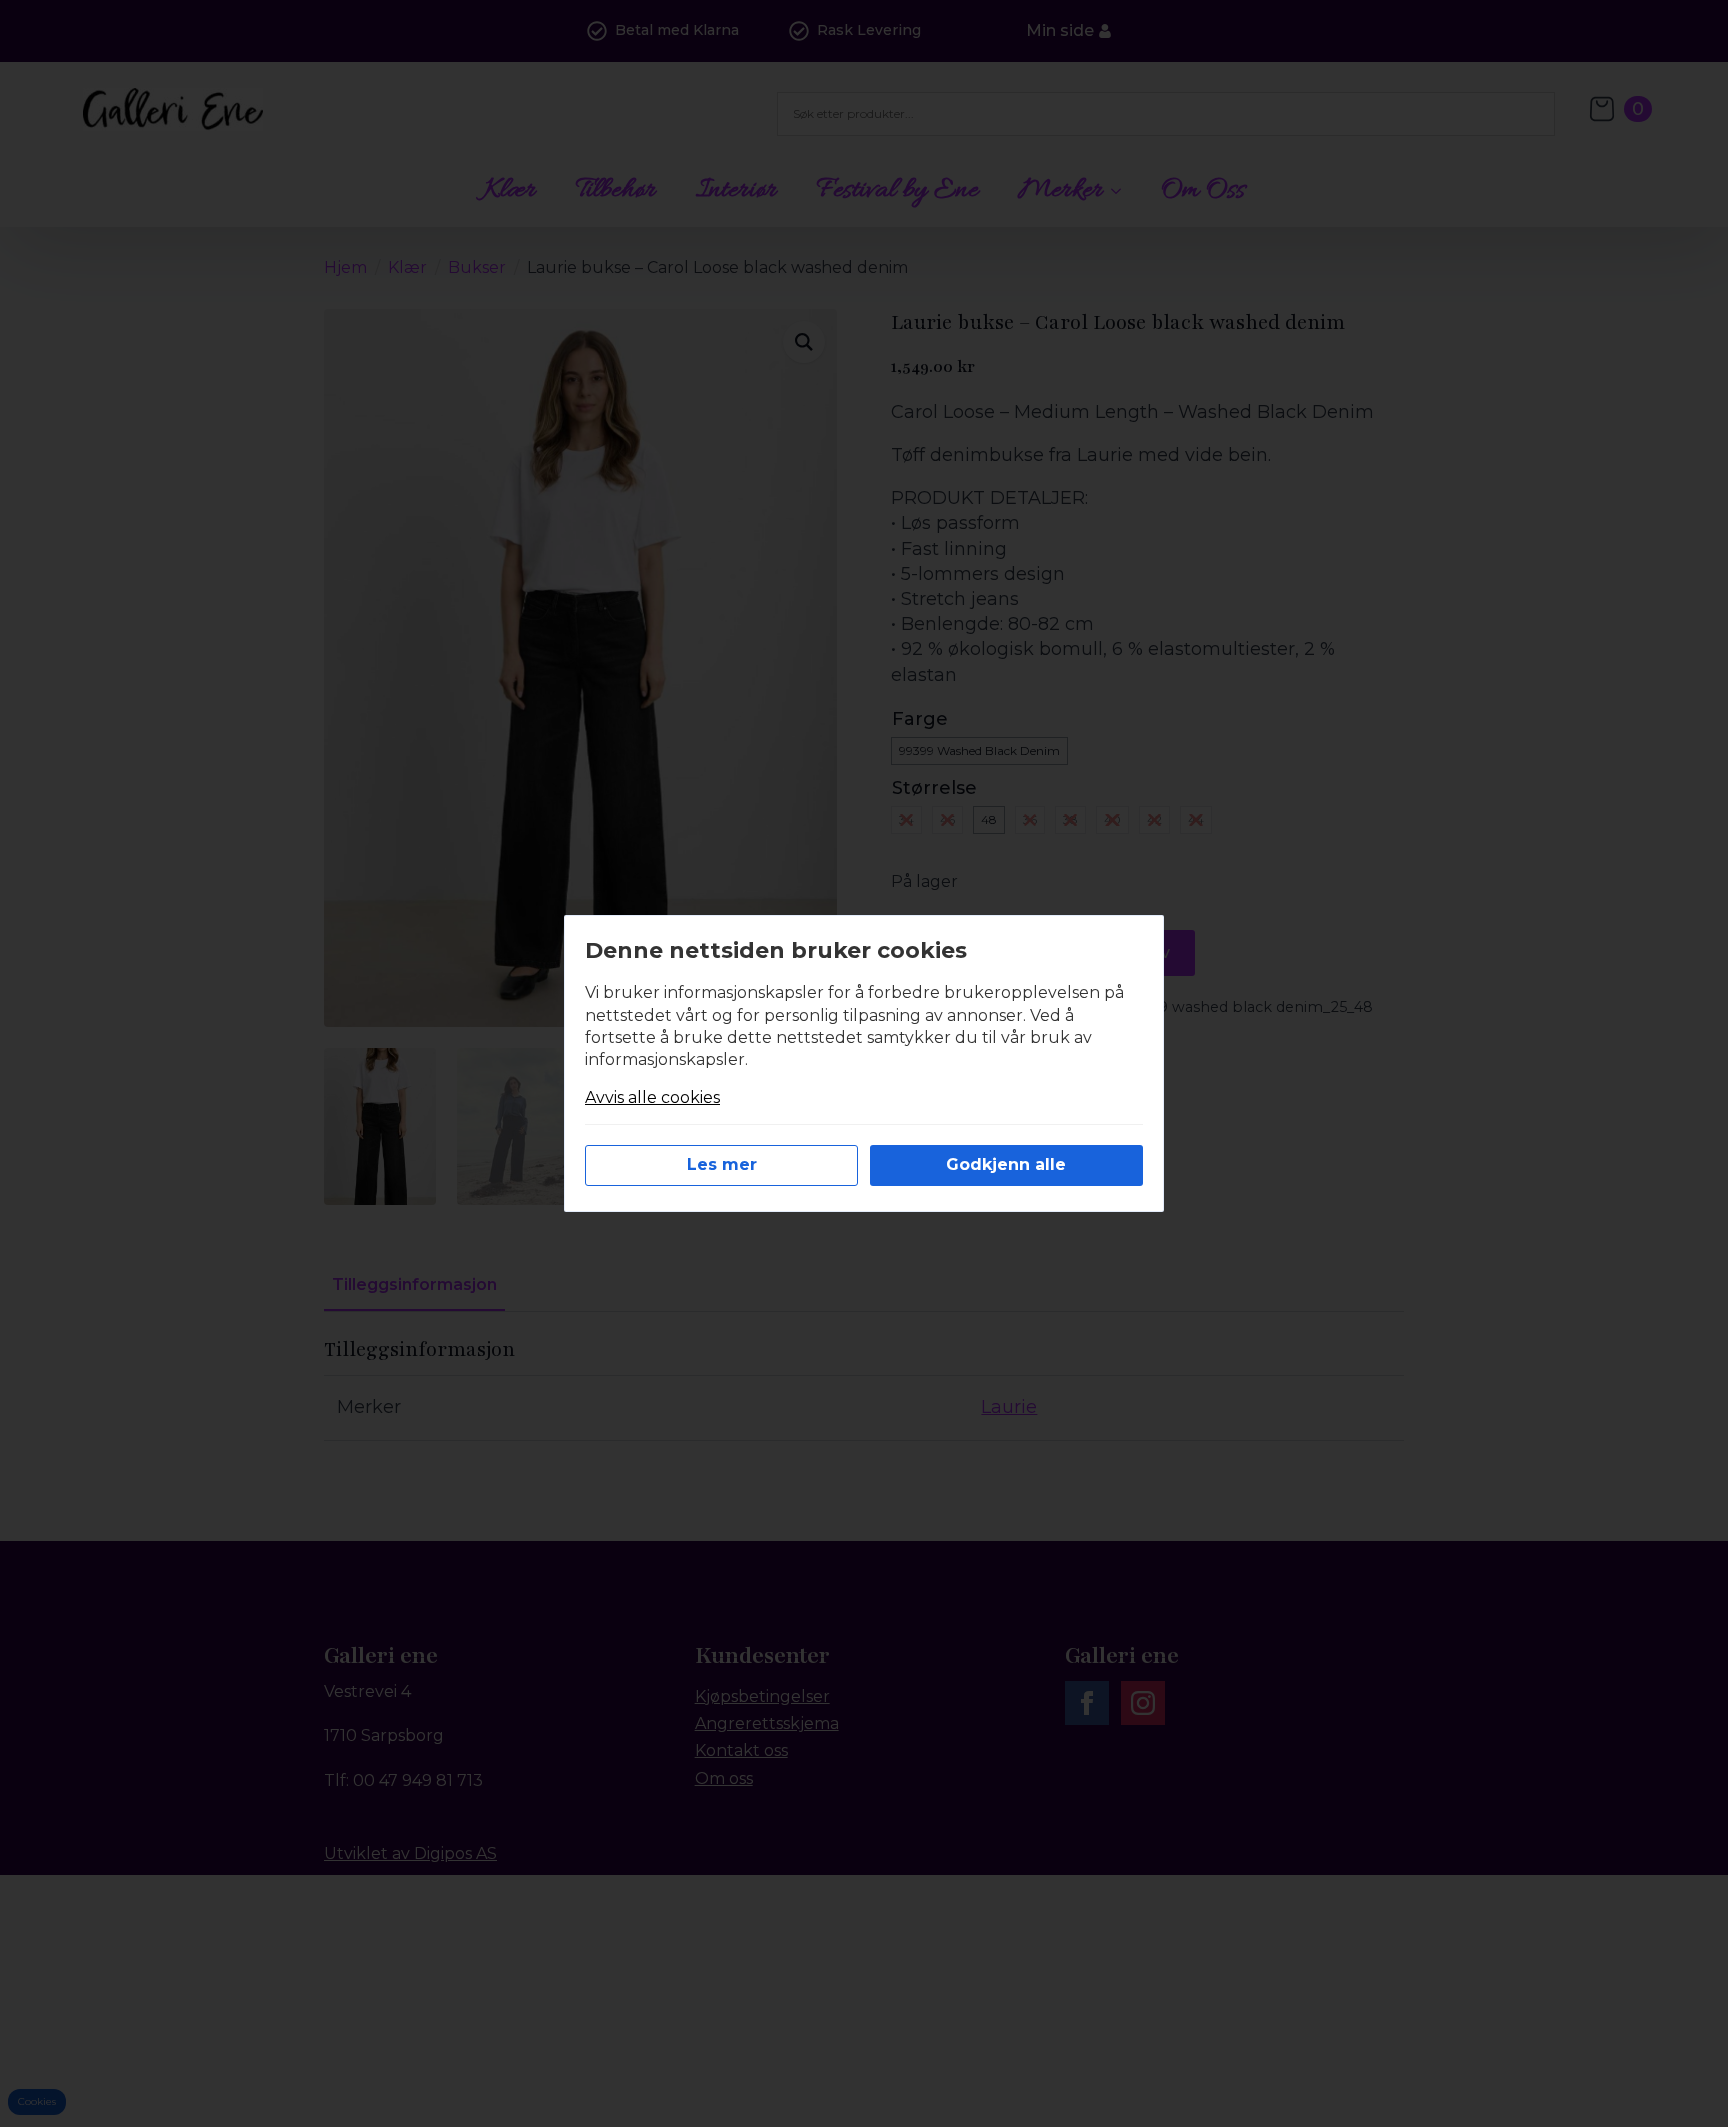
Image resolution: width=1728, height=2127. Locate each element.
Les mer (722, 1164)
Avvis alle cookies (652, 1097)
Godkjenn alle (1006, 1164)
